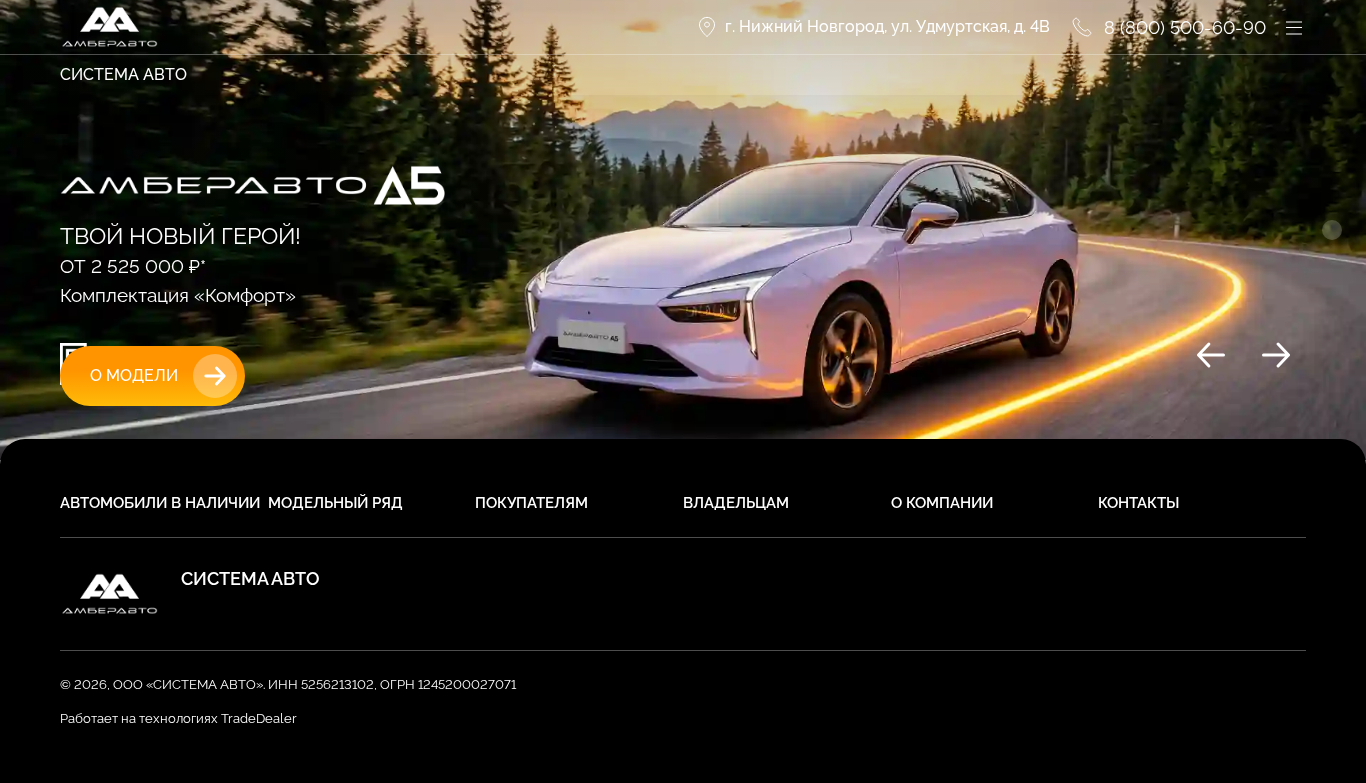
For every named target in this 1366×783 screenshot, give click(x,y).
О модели (134, 375)
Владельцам (736, 503)
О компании (942, 503)
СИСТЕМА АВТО (123, 74)
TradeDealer (257, 718)
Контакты (1138, 503)
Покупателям (531, 503)
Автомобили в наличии (160, 503)
